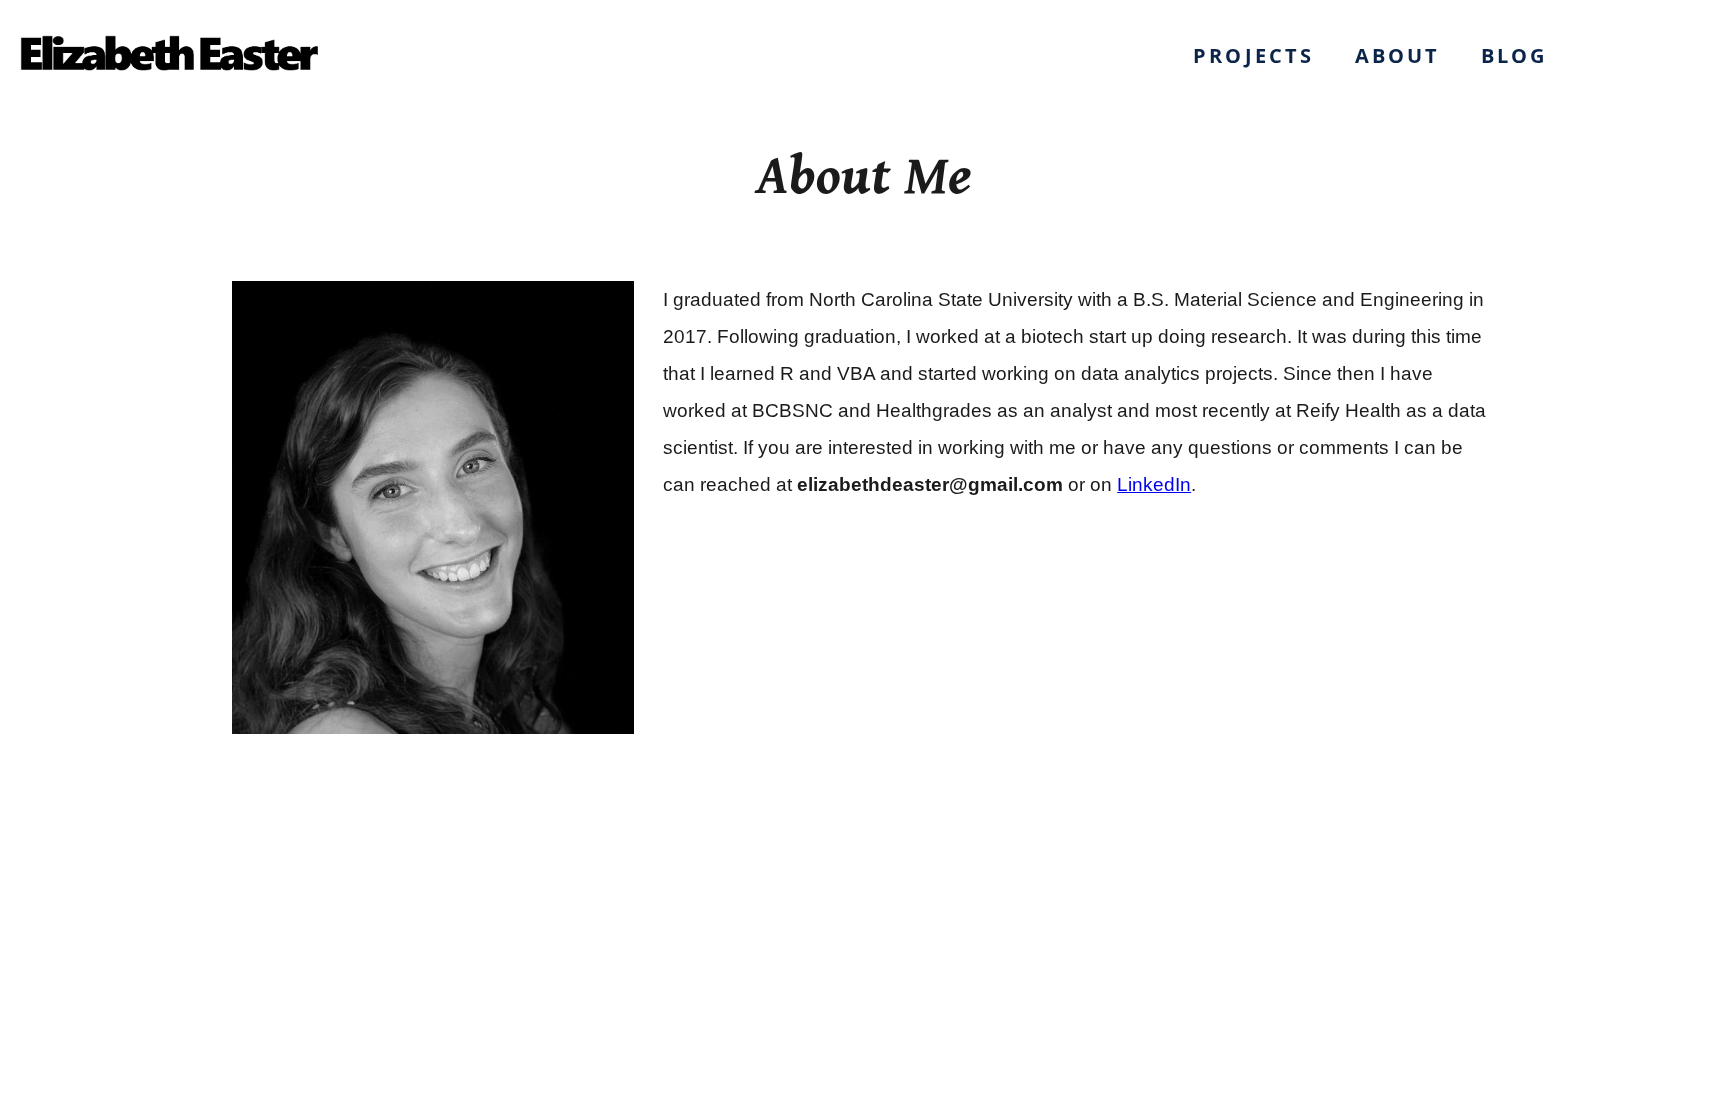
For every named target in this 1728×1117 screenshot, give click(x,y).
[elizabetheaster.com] (168, 56)
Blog (1514, 55)
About (1398, 55)
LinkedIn (1154, 484)
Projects (1254, 55)
